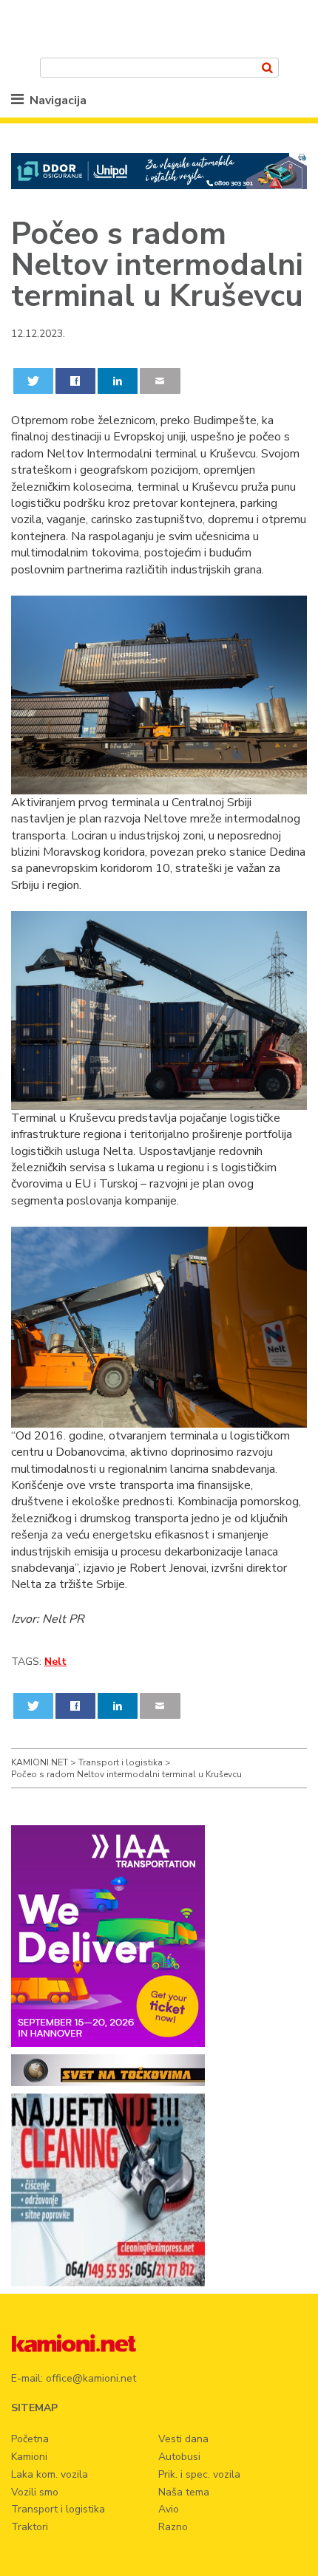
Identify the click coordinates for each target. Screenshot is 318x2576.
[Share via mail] (160, 381)
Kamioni (29, 2457)
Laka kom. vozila (50, 2474)
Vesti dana (183, 2439)
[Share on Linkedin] (118, 381)
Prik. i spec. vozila (199, 2474)
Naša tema (184, 2492)
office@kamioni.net (91, 2378)
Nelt (55, 1662)
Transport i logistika (58, 2509)
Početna (30, 2439)
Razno (173, 2527)
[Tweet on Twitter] (34, 381)
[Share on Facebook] (76, 381)
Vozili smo (35, 2492)
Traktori (30, 2527)
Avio (169, 2509)
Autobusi (179, 2457)
